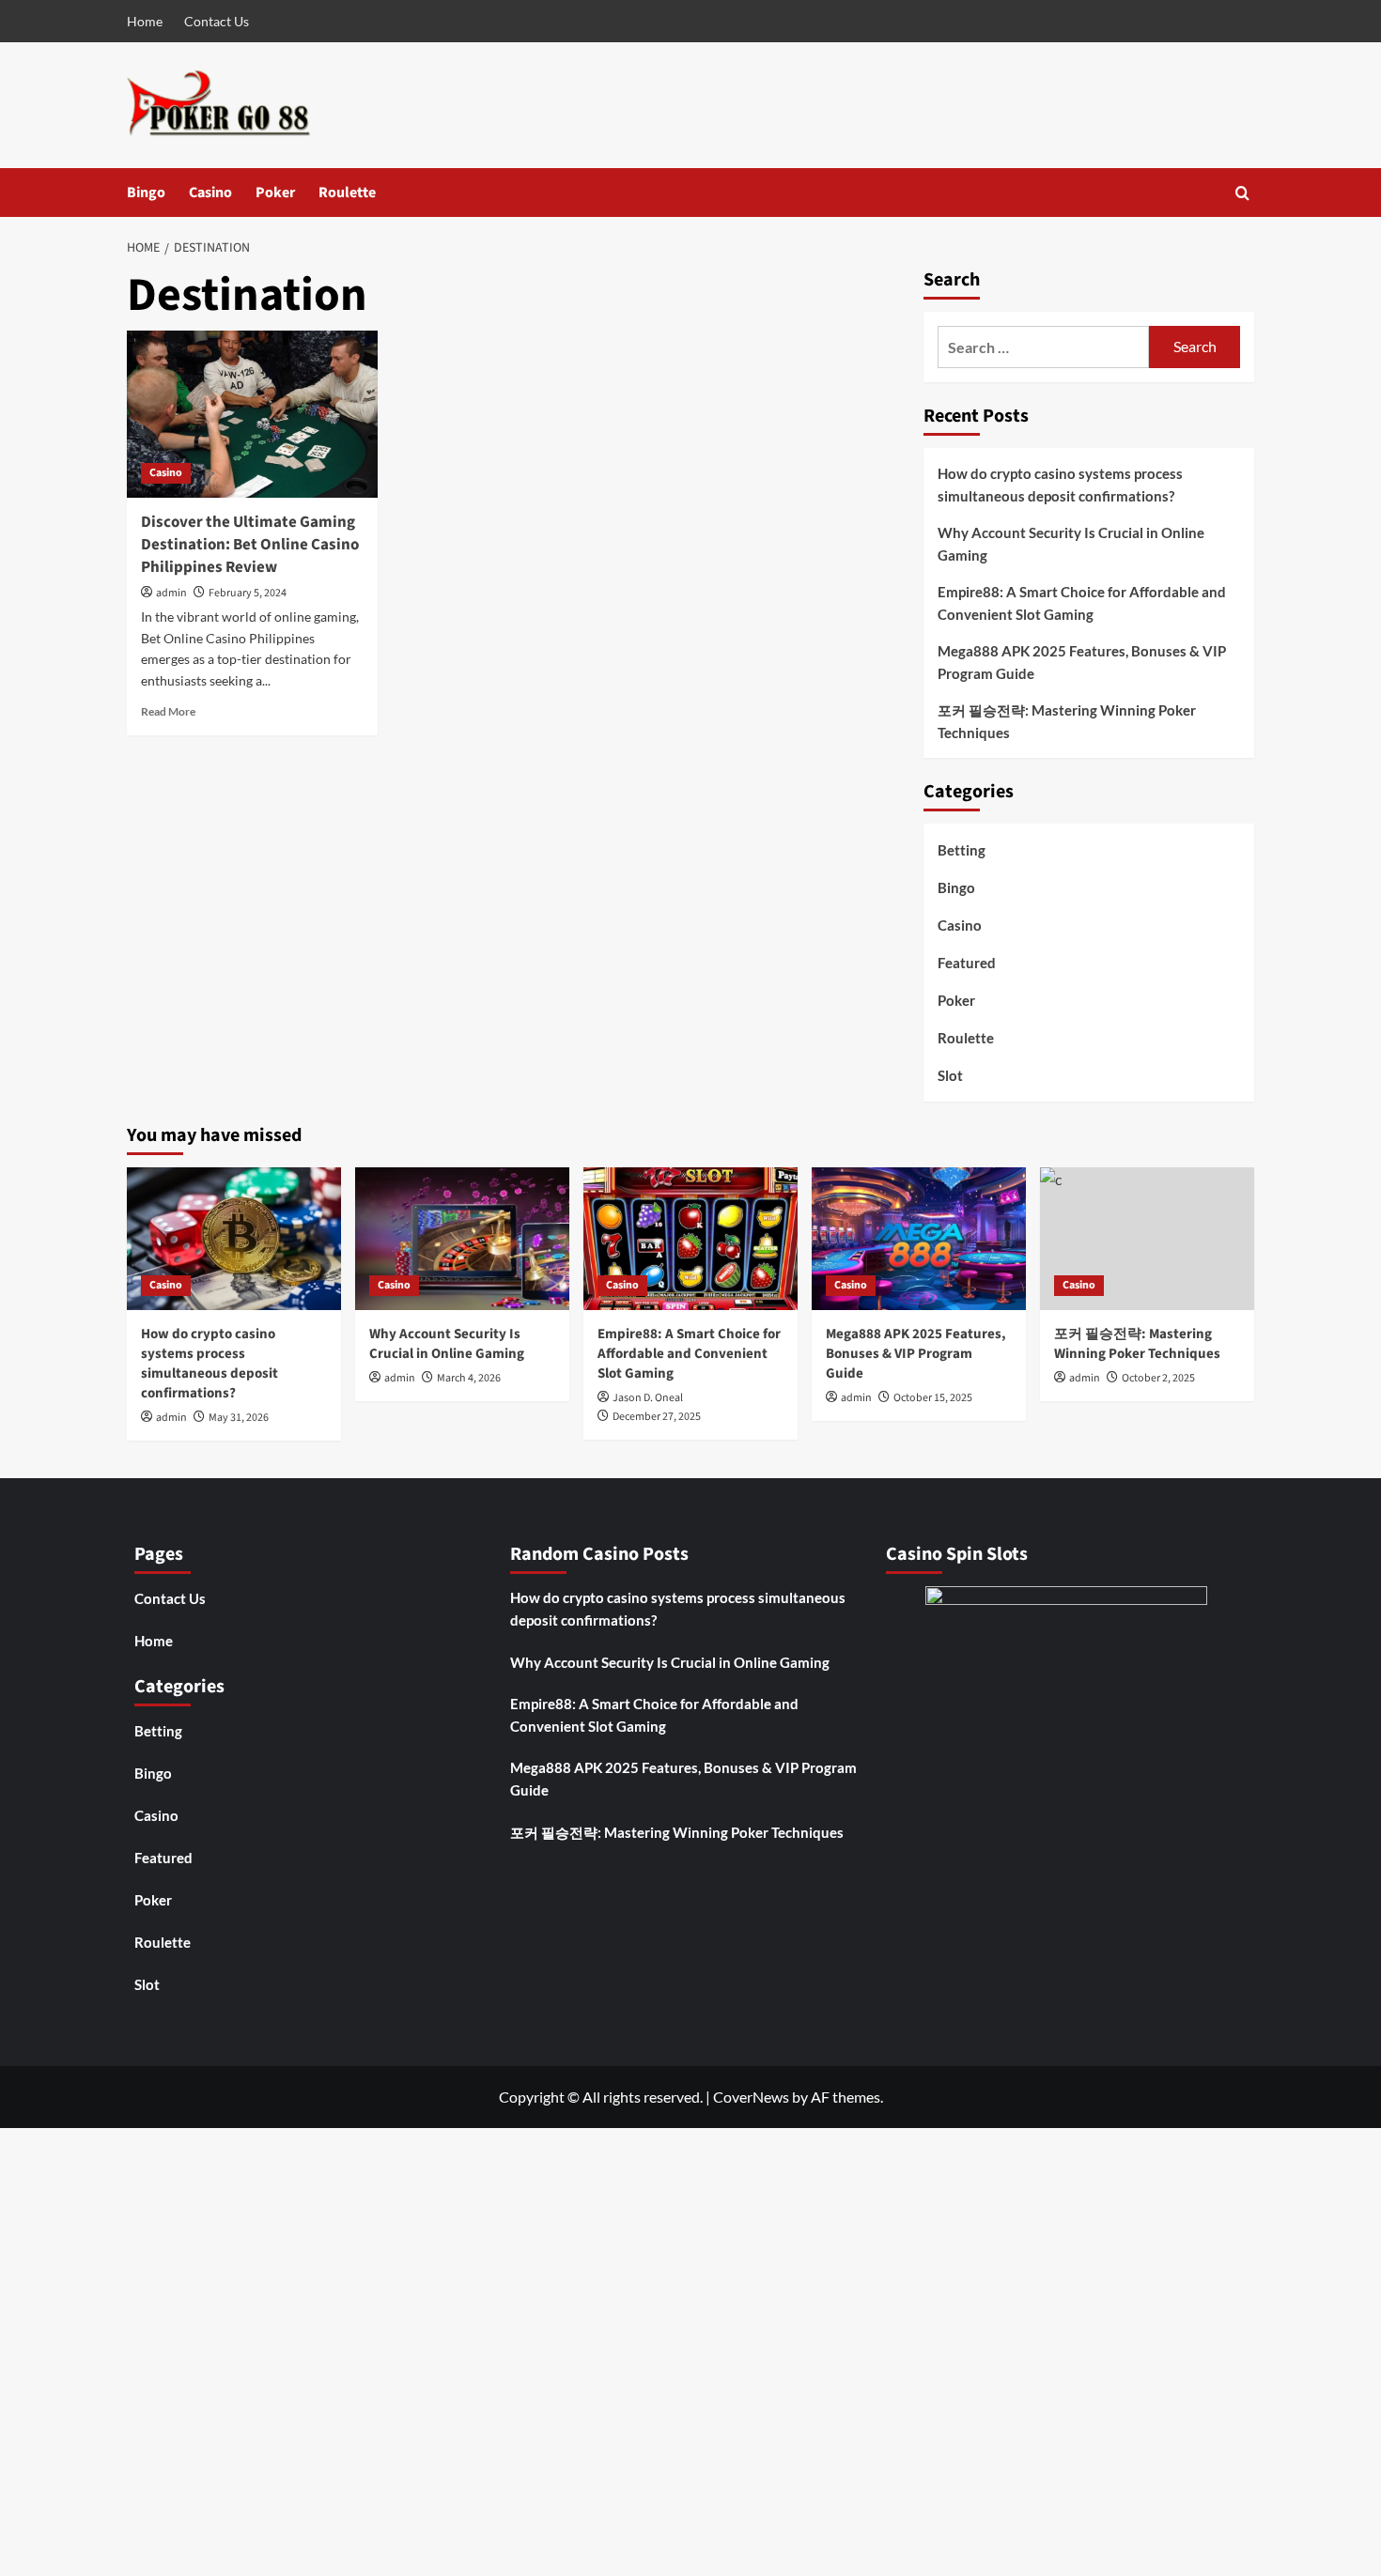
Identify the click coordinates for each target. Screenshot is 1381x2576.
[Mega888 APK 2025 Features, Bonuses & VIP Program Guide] (919, 1239)
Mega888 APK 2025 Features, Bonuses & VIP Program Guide (1082, 662)
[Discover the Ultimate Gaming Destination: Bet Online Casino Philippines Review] (252, 414)
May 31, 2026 (239, 1418)
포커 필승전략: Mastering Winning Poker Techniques (1067, 721)
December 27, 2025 (657, 1417)
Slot (950, 1075)
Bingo (146, 193)
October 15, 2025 (933, 1398)
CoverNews (751, 2097)
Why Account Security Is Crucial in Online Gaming (1071, 544)
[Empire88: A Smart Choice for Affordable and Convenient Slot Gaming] (690, 1239)
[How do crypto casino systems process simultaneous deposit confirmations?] (234, 1239)
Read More (168, 711)
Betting (962, 850)
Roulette (347, 193)
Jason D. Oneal (648, 1398)
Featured (967, 963)
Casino (210, 193)
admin (171, 593)
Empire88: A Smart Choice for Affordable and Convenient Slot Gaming (1082, 603)
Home (145, 21)
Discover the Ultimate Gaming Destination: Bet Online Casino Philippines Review (250, 545)
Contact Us (217, 21)
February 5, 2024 (248, 593)
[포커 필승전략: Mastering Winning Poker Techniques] (1147, 1239)
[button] (1242, 193)
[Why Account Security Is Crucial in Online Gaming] (462, 1239)
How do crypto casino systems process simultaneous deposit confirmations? (1060, 485)
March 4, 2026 (469, 1378)
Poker (275, 193)
